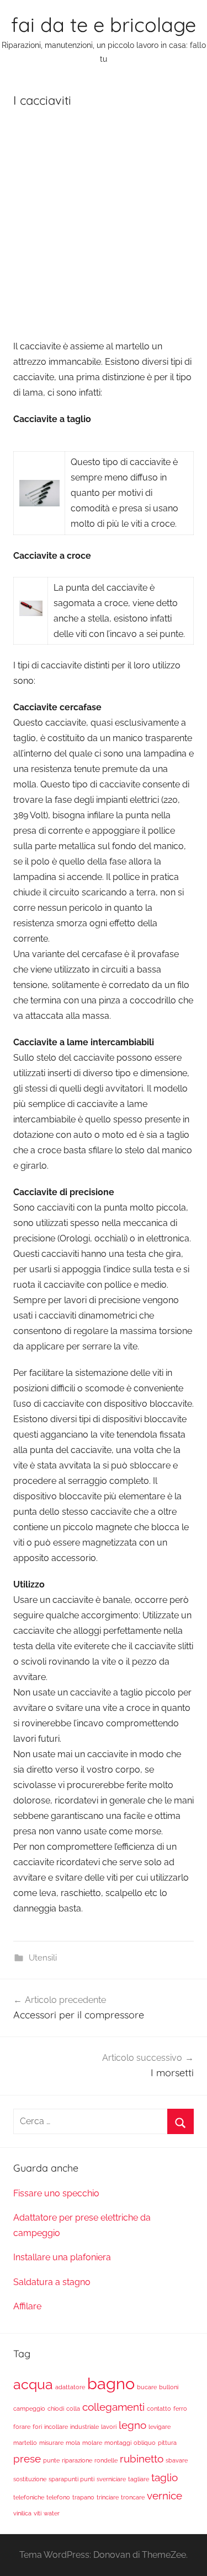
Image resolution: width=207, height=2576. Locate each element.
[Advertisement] (104, 227)
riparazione (77, 2460)
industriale (84, 2427)
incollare (56, 2427)
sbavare (177, 2460)
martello (25, 2443)
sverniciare (111, 2479)
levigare (160, 2427)
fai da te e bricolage (104, 25)
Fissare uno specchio (56, 2193)
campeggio (29, 2408)
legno (132, 2425)
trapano (83, 2497)
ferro (180, 2408)
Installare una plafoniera (62, 2257)
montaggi (118, 2443)
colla (73, 2408)
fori (37, 2427)
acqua (33, 2385)
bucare (147, 2387)
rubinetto (142, 2459)
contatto (159, 2408)
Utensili (43, 1958)
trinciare (108, 2497)
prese (27, 2459)
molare (92, 2443)
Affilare (27, 2306)
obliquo (145, 2443)
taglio (164, 2477)
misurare (51, 2443)
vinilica (22, 2513)
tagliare (139, 2479)
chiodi (56, 2408)
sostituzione (30, 2479)
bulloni (169, 2387)
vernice (164, 2496)
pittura (167, 2443)
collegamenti (113, 2407)
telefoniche (29, 2497)
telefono (58, 2497)
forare (22, 2427)
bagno (111, 2383)
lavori (109, 2427)
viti (38, 2513)
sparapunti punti (71, 2479)
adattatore (70, 2387)
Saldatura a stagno (52, 2282)
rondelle (106, 2460)
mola (73, 2443)
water (52, 2513)
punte (51, 2460)
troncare (133, 2497)
